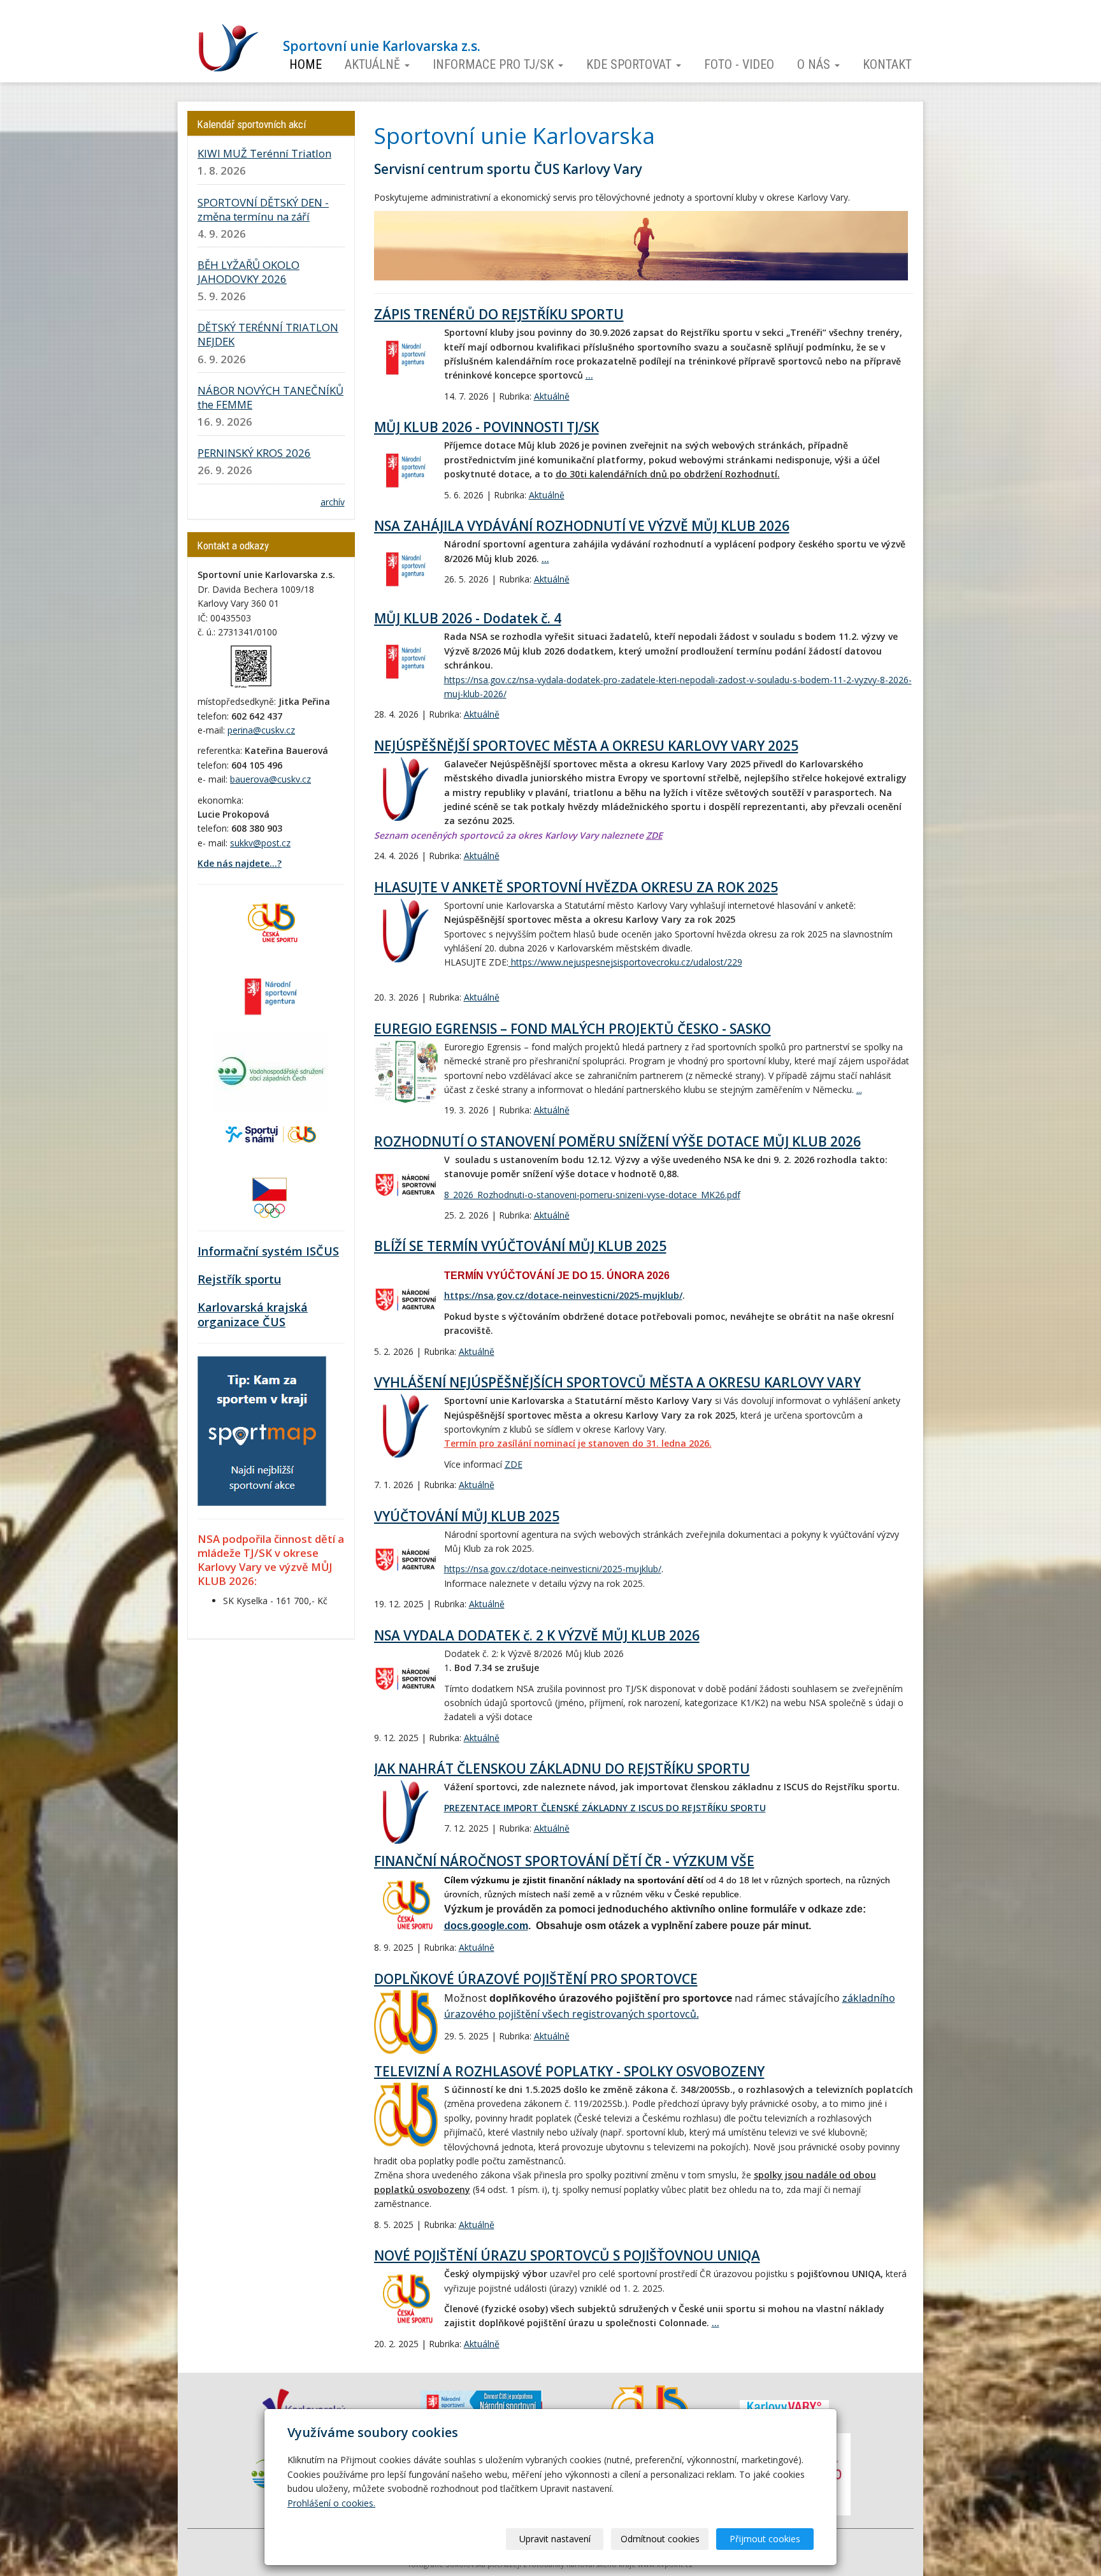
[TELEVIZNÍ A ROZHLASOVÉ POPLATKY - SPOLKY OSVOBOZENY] (406, 2115)
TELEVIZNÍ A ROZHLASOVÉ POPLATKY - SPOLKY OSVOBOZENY (569, 2071)
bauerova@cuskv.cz (270, 779)
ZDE (654, 835)
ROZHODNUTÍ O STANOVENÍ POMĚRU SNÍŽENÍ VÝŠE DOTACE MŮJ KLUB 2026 (617, 1141)
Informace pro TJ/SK (495, 65)
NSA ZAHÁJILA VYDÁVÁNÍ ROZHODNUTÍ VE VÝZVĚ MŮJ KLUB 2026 (582, 526)
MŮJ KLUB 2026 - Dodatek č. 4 (468, 618)
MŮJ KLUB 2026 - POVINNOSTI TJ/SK (486, 427)
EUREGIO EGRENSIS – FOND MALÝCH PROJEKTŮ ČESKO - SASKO (572, 1029)
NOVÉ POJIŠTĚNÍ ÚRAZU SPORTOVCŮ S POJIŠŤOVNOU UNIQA (567, 2255)
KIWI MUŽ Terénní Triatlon (264, 153)
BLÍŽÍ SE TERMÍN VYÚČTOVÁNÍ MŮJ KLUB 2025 (520, 1246)
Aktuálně (374, 65)
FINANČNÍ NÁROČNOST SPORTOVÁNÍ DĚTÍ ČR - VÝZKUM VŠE (564, 1861)
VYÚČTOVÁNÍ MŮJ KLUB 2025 (467, 1516)
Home (306, 65)
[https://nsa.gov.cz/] (271, 995)
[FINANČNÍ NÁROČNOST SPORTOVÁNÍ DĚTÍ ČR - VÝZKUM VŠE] (406, 1905)
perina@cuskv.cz (261, 730)
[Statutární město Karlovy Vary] (784, 2406)
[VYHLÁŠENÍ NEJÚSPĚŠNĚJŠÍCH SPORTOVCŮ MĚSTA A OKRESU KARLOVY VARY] (406, 1426)
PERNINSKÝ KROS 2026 (254, 453)
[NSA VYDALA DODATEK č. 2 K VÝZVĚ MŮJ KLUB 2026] (406, 1679)
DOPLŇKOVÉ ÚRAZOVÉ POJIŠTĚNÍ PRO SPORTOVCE (536, 1979)
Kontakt (887, 65)
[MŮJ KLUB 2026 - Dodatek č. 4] (406, 662)
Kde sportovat (630, 65)
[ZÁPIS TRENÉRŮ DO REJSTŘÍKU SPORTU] (406, 358)
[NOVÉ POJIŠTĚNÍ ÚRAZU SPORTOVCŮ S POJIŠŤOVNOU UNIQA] (406, 2299)
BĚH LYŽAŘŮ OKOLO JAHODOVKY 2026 (248, 272)
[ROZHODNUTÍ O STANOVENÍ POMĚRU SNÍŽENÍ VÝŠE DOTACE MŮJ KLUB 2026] (406, 1185)
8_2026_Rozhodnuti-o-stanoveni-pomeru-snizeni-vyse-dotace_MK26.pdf (592, 1195)
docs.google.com (486, 1926)
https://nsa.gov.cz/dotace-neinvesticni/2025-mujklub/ (563, 1295)
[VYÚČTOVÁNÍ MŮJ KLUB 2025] (406, 1559)
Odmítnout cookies (660, 2539)
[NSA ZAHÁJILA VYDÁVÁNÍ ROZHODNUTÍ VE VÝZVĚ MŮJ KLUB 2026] (406, 569)
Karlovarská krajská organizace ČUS (253, 1315)
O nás (815, 65)
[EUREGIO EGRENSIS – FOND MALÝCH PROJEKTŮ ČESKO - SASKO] (406, 1072)
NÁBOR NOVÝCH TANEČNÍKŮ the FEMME (270, 397)
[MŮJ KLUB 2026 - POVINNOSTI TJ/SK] (406, 470)
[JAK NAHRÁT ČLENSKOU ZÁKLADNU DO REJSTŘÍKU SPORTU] (406, 1812)
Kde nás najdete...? (240, 863)
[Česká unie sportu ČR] (271, 921)
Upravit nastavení (555, 2539)
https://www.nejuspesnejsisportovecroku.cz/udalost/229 (625, 962)
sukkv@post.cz (260, 843)
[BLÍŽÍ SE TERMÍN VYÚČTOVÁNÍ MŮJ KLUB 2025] (406, 1299)
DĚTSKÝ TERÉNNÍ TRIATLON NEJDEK (268, 334)
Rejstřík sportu (239, 1279)
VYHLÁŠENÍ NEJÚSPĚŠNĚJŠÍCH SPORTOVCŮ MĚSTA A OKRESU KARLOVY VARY (617, 1382)
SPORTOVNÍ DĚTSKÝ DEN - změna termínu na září (263, 209)
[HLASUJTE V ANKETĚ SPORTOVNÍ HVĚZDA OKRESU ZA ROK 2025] (406, 930)
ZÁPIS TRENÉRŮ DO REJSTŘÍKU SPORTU (499, 314)
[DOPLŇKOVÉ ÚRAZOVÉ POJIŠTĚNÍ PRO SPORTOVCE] (406, 2022)
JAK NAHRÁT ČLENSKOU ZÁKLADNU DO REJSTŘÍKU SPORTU (562, 1769)
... (589, 375)
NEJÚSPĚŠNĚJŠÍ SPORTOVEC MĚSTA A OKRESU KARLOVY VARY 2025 (586, 746)
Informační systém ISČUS (268, 1251)
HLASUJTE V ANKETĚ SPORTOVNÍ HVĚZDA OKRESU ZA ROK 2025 (576, 887)
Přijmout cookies (765, 2539)
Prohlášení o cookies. (331, 2503)
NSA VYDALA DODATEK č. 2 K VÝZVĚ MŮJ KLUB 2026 (537, 1635)
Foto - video (739, 65)
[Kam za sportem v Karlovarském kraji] (262, 1430)
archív (333, 502)
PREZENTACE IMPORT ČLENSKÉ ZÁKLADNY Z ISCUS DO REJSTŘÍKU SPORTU (605, 1808)
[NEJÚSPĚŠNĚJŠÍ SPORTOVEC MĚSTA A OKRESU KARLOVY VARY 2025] (406, 789)
